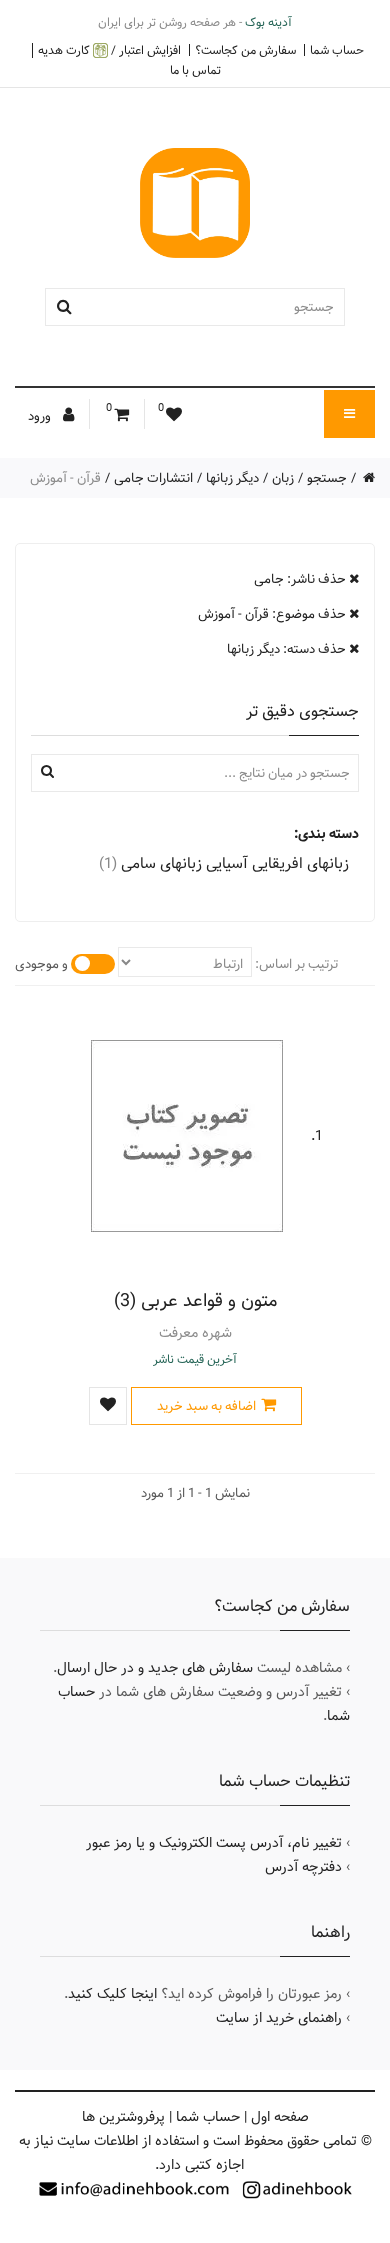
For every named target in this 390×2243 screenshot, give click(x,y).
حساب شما (337, 50)
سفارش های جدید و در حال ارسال (155, 1668)
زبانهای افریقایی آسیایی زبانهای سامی (224, 863)
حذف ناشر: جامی (301, 579)
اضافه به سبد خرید (206, 1406)
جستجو (327, 478)
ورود (41, 416)
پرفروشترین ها (123, 2117)
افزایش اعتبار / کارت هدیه (109, 50)
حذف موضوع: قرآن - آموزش (273, 614)
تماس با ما (195, 70)
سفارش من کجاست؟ (245, 50)
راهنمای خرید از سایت (279, 2018)
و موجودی (41, 964)
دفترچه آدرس (303, 1867)
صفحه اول (280, 2117)
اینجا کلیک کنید (112, 1994)
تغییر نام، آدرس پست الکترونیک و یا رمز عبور (214, 1843)
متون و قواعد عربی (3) (195, 1300)
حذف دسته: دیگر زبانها (288, 649)
